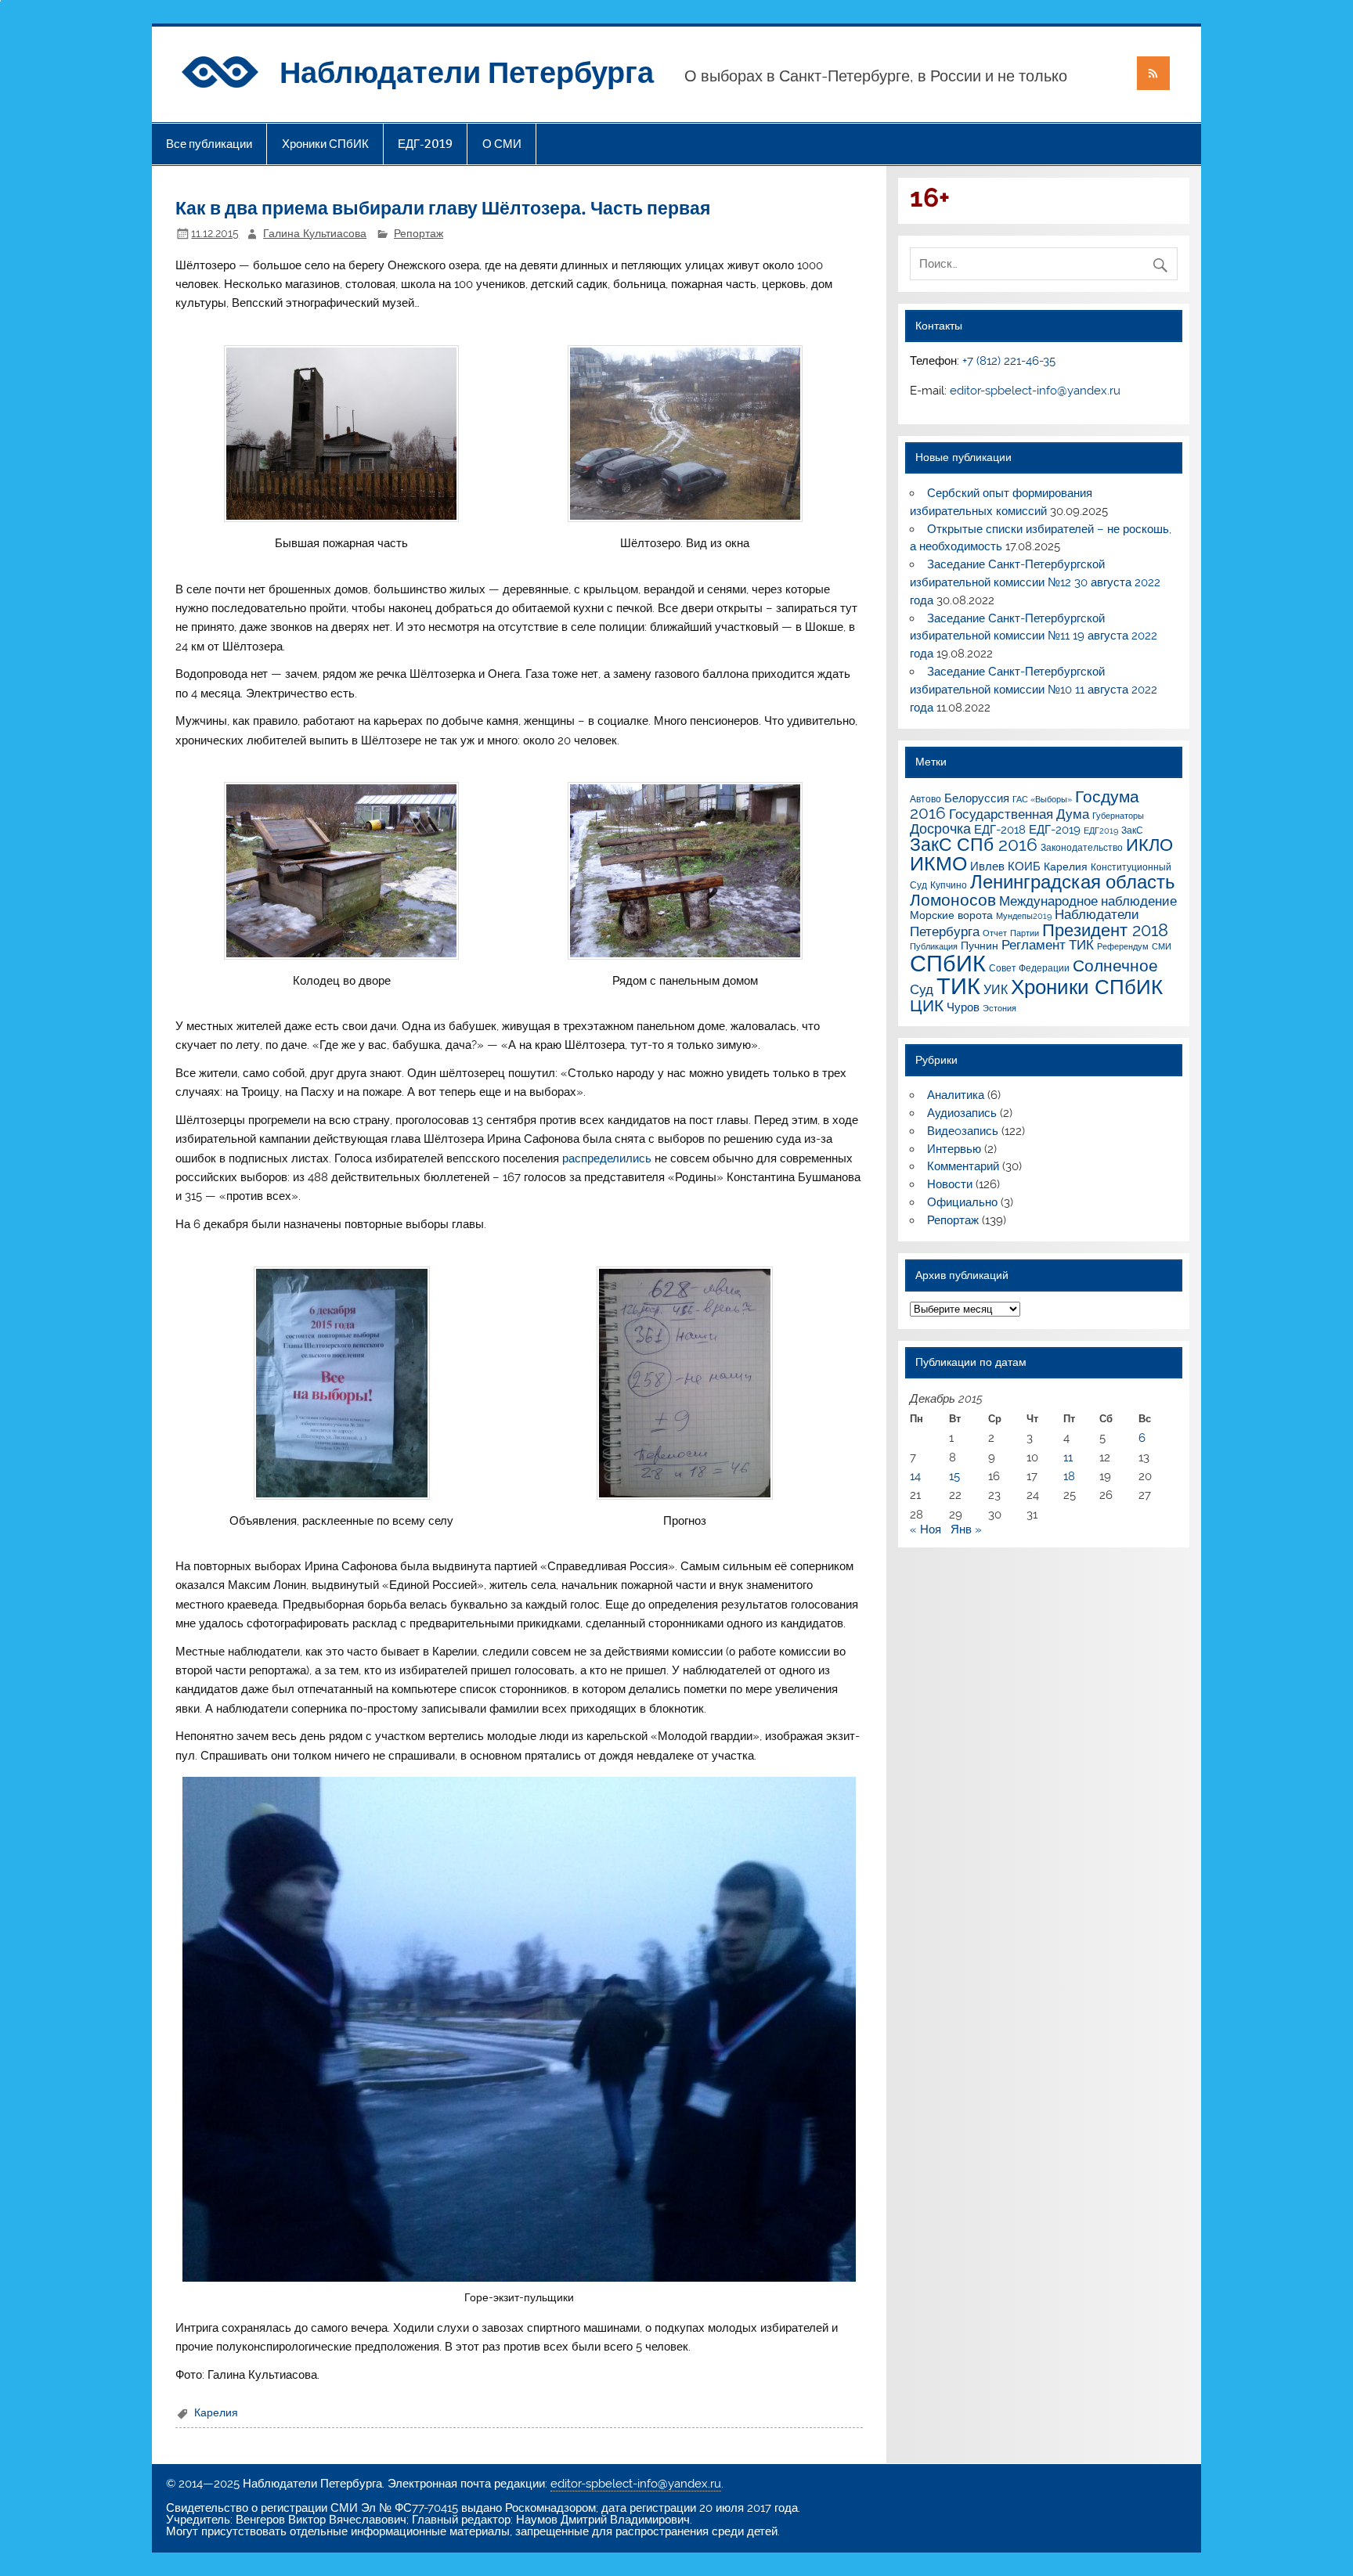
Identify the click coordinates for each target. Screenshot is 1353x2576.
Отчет (995, 933)
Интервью (954, 1149)
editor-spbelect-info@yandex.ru (1035, 391)
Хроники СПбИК (325, 144)
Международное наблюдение (1088, 901)
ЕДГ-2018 (1000, 829)
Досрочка (940, 829)
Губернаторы (1118, 816)
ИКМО (938, 863)
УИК (996, 990)
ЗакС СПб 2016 (974, 845)
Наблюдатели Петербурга (467, 71)
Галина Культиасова (315, 233)
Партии (1025, 933)
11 (1068, 1457)
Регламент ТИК (1048, 945)
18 (1069, 1476)
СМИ (1162, 946)
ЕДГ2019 (1101, 830)
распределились (607, 1158)
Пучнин (980, 946)
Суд (922, 989)
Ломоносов (953, 900)
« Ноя (925, 1529)
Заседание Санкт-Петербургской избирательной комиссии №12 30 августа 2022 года (1035, 582)
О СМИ (502, 144)
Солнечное (1115, 966)
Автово (925, 799)
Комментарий (963, 1166)
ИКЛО (1149, 845)
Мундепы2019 (1024, 916)
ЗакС (1132, 830)
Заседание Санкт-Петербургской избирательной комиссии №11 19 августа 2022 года (1034, 636)
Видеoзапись (963, 1131)
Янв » (966, 1529)
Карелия (216, 2412)
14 (915, 1476)
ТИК (958, 986)
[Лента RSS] (1153, 73)
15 (954, 1476)
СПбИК (948, 964)
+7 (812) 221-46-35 (1009, 361)
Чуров (963, 1007)
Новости (950, 1184)
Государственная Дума (1019, 814)
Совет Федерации (1029, 968)
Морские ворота (951, 915)
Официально (962, 1202)
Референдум (1123, 946)
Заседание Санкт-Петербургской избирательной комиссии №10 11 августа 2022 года (1034, 690)
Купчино (949, 885)
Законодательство (1082, 847)
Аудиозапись (962, 1113)
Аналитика (956, 1095)
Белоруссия (977, 798)
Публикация (934, 946)
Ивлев (987, 866)
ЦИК (927, 1006)
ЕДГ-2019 (425, 144)
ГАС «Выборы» (1042, 799)
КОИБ (1024, 866)
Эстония (999, 1008)
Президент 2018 (1105, 930)
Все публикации (209, 144)
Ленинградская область (1073, 882)
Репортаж (419, 233)
